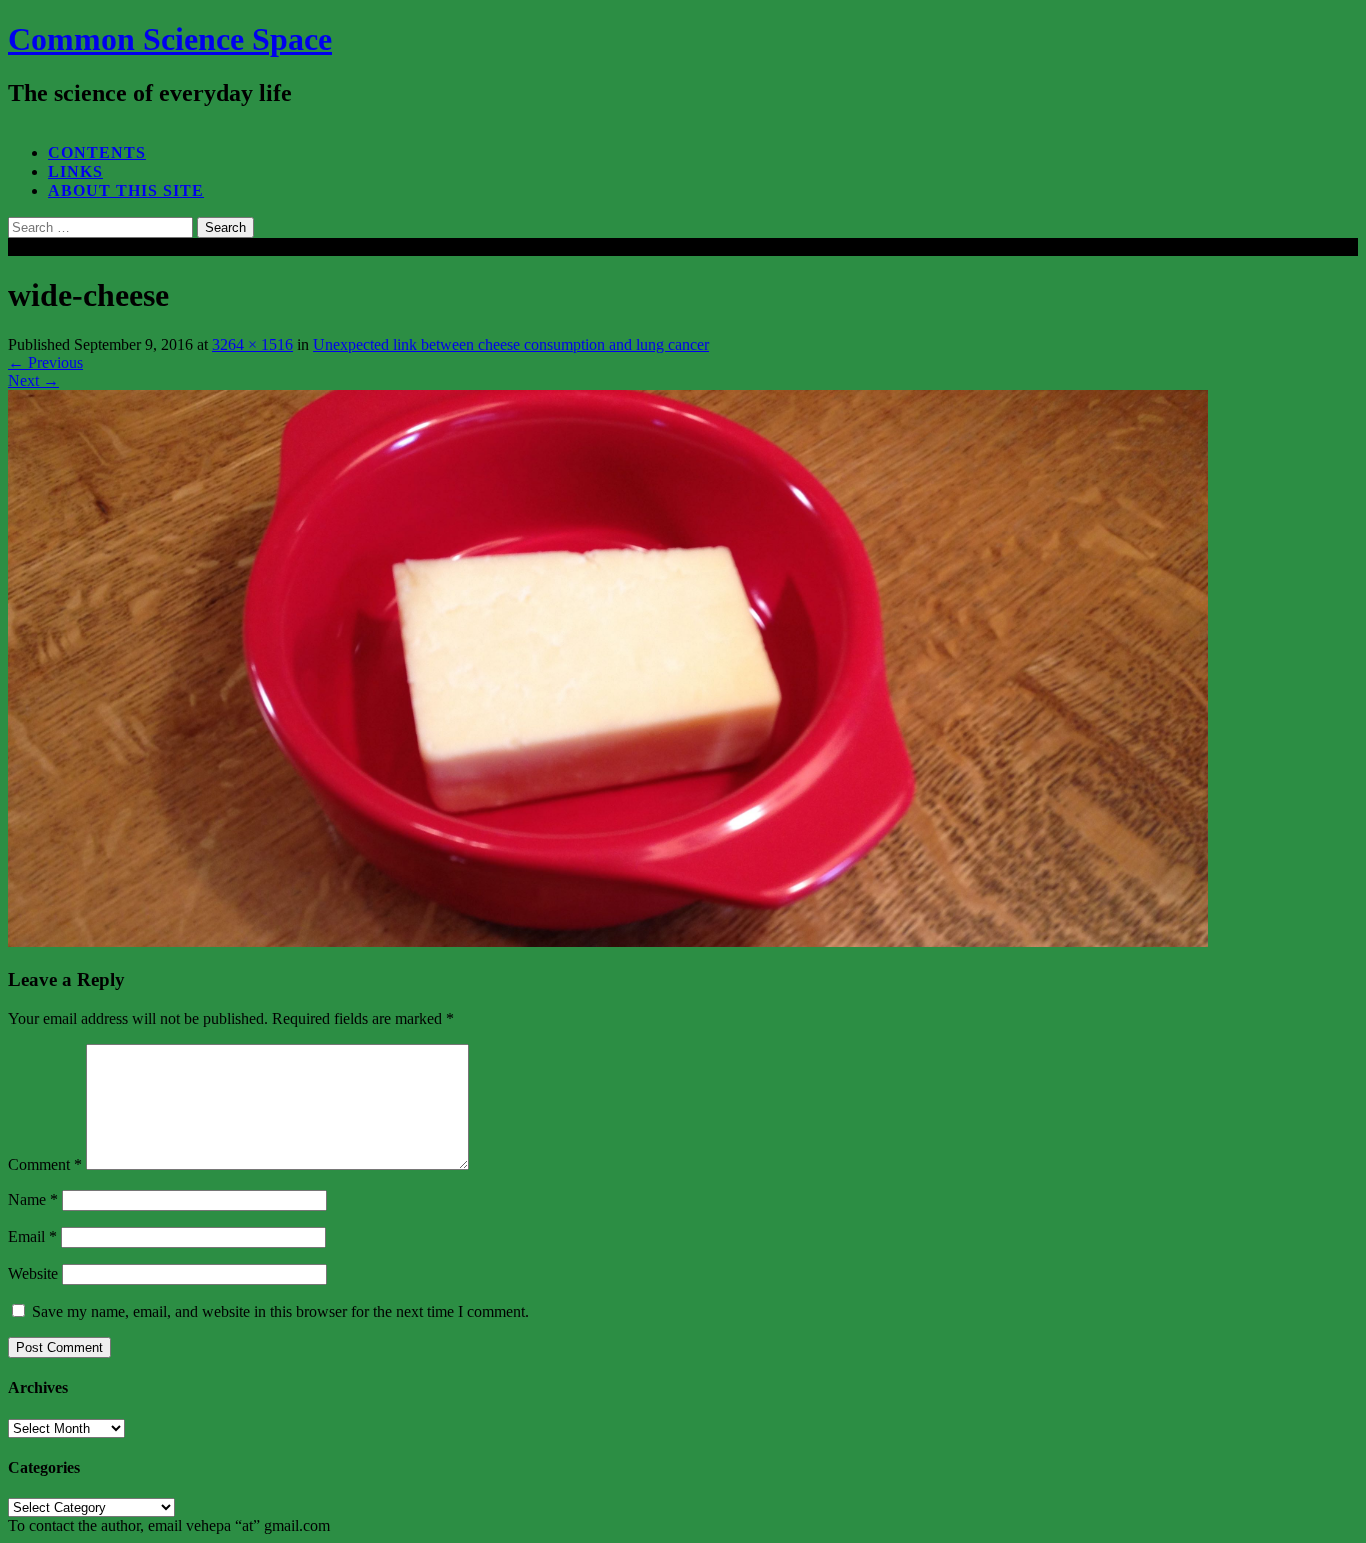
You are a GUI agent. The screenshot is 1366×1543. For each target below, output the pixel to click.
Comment (45, 1164)
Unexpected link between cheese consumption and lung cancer (511, 344)
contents (97, 152)
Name (33, 1199)
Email (32, 1236)
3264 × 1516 (252, 344)
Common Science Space (170, 39)
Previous (45, 362)
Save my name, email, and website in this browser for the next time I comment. (280, 1311)
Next (33, 380)
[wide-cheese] (608, 941)
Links (75, 171)
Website (33, 1273)
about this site (126, 190)
